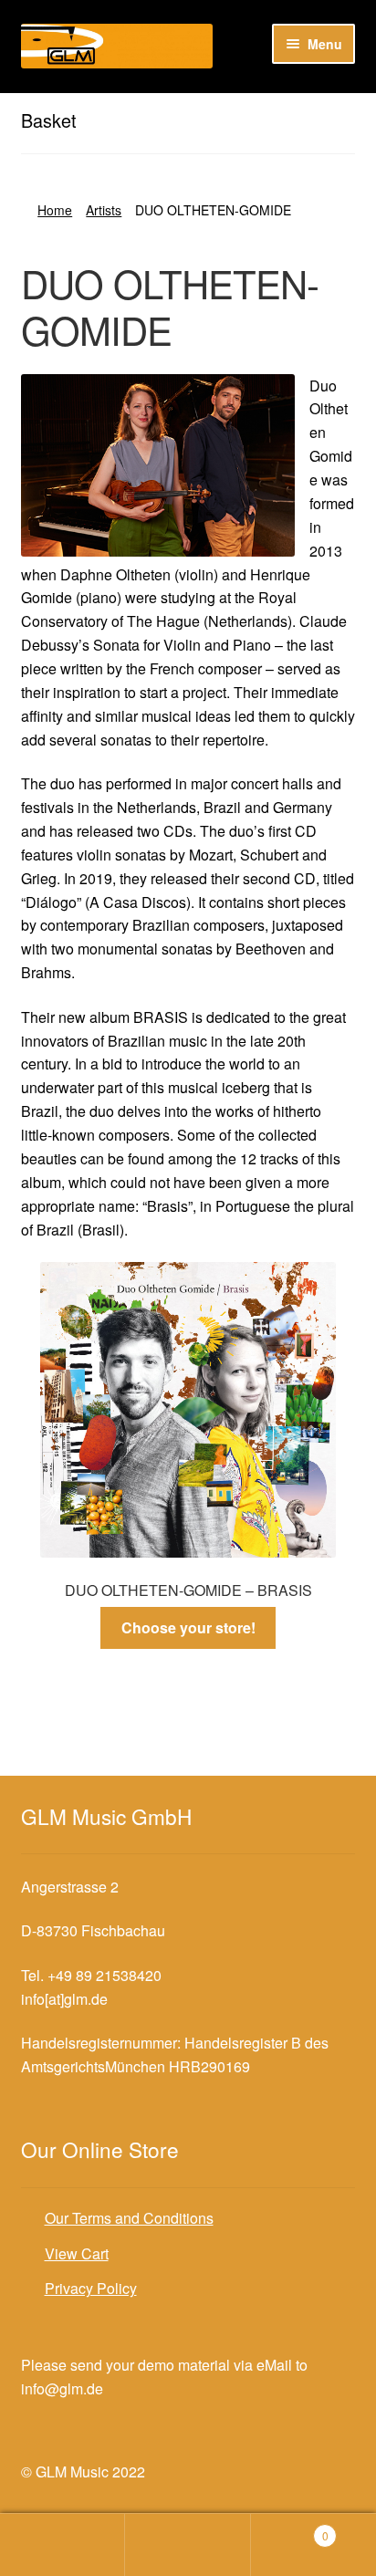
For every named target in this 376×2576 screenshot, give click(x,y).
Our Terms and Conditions (129, 2218)
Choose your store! (188, 1627)
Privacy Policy (91, 2288)
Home (55, 210)
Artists (104, 210)
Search (188, 2545)
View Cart (77, 2253)
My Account (63, 2545)
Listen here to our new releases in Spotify (154, 108)
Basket (290, 2529)
